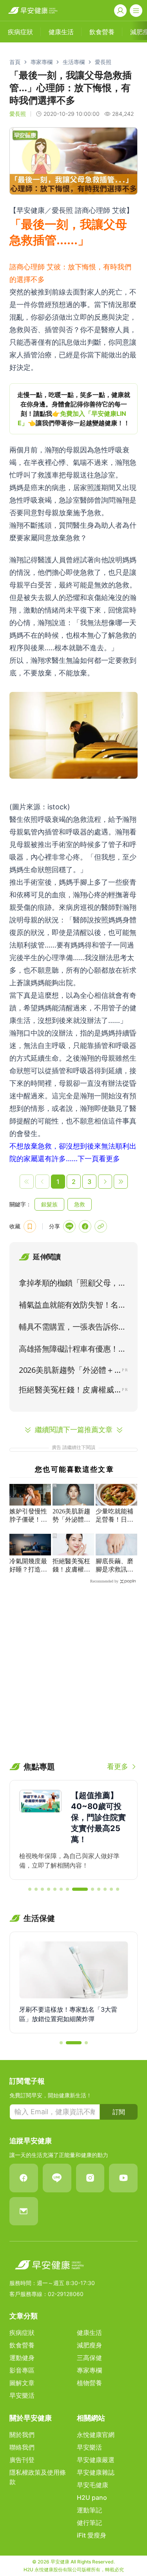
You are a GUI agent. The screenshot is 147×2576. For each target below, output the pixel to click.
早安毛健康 (93, 2485)
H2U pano (92, 2497)
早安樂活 (22, 2395)
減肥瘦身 (89, 2345)
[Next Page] (105, 1182)
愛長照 (103, 62)
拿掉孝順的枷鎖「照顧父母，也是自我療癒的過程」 (72, 1284)
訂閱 (119, 2112)
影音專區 (22, 2370)
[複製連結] (101, 1226)
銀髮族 (49, 1204)
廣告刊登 (22, 2460)
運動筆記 (89, 2510)
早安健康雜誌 (96, 2472)
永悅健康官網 (96, 2435)
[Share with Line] (69, 1226)
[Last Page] (121, 1182)
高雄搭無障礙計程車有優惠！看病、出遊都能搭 (72, 1350)
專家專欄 (42, 62)
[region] (73, 409)
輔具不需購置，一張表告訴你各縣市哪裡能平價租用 (72, 1328)
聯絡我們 (22, 2447)
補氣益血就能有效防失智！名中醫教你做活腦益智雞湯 (72, 1306)
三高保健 (89, 2358)
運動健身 (22, 2358)
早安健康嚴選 (96, 2460)
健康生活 (89, 2333)
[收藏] (30, 1226)
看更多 (118, 1766)
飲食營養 (22, 2345)
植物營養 (89, 2383)
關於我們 (22, 2435)
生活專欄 (74, 62)
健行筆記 (89, 2523)
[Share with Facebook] (85, 1226)
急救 (80, 1204)
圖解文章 (22, 2383)
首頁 (15, 62)
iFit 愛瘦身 (92, 2535)
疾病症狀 (22, 2333)
